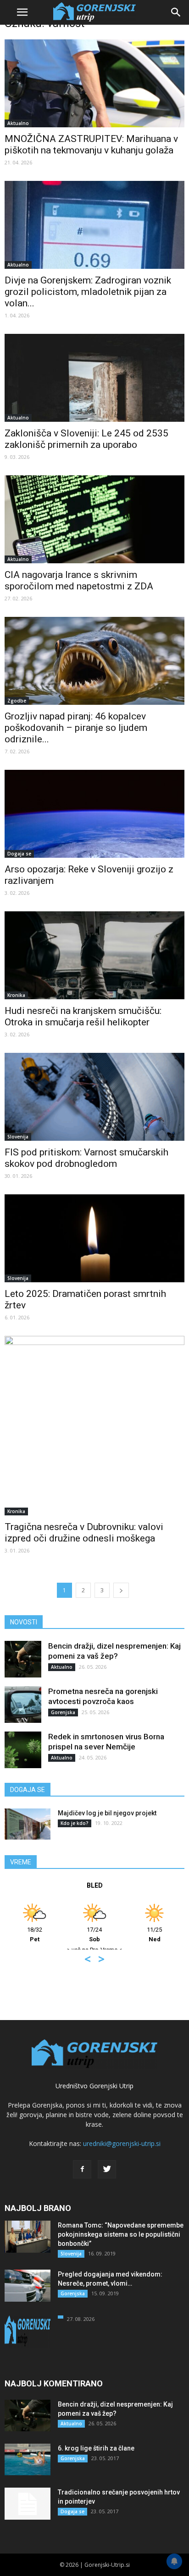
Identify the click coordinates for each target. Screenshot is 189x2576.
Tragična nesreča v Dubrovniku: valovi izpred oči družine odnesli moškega (84, 1533)
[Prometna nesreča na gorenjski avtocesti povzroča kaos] (23, 1705)
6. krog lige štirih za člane (96, 2448)
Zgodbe (17, 701)
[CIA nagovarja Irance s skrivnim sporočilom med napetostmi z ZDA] (94, 519)
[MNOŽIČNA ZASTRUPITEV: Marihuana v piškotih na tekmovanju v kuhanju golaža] (94, 83)
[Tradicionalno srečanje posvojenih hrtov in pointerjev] (28, 2504)
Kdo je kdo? (75, 1823)
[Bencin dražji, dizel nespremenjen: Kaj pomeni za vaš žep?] (23, 1659)
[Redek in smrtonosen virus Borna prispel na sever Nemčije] (23, 1750)
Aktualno (18, 123)
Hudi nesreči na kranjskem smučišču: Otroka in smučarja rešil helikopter (83, 1016)
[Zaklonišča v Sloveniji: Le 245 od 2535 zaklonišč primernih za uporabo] (94, 378)
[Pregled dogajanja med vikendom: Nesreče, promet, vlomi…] (28, 2286)
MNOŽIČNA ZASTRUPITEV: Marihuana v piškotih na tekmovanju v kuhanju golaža (91, 144)
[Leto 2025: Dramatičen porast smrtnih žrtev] (94, 1238)
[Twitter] (107, 2169)
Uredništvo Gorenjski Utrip (94, 2086)
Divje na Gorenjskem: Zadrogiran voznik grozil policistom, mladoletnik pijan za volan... (88, 292)
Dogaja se (19, 854)
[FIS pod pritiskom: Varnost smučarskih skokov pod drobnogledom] (94, 1097)
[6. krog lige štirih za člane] (28, 2459)
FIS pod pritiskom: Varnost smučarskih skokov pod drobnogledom (86, 1158)
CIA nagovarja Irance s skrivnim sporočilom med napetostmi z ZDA (79, 580)
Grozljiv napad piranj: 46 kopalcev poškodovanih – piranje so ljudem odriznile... (76, 728)
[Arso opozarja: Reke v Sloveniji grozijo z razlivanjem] (94, 814)
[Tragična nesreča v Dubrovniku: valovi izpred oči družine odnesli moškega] (94, 1426)
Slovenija (18, 1137)
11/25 (119, 1934)
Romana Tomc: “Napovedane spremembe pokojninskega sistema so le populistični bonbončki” (121, 2234)
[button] (176, 12)
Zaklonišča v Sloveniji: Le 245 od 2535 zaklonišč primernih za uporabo (86, 439)
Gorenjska (63, 1712)
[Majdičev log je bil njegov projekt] (28, 1824)
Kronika (16, 995)
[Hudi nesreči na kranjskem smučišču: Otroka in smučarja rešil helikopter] (94, 955)
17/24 (59, 1934)
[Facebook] (82, 2169)
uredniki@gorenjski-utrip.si (122, 2143)
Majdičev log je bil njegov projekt (107, 1813)
